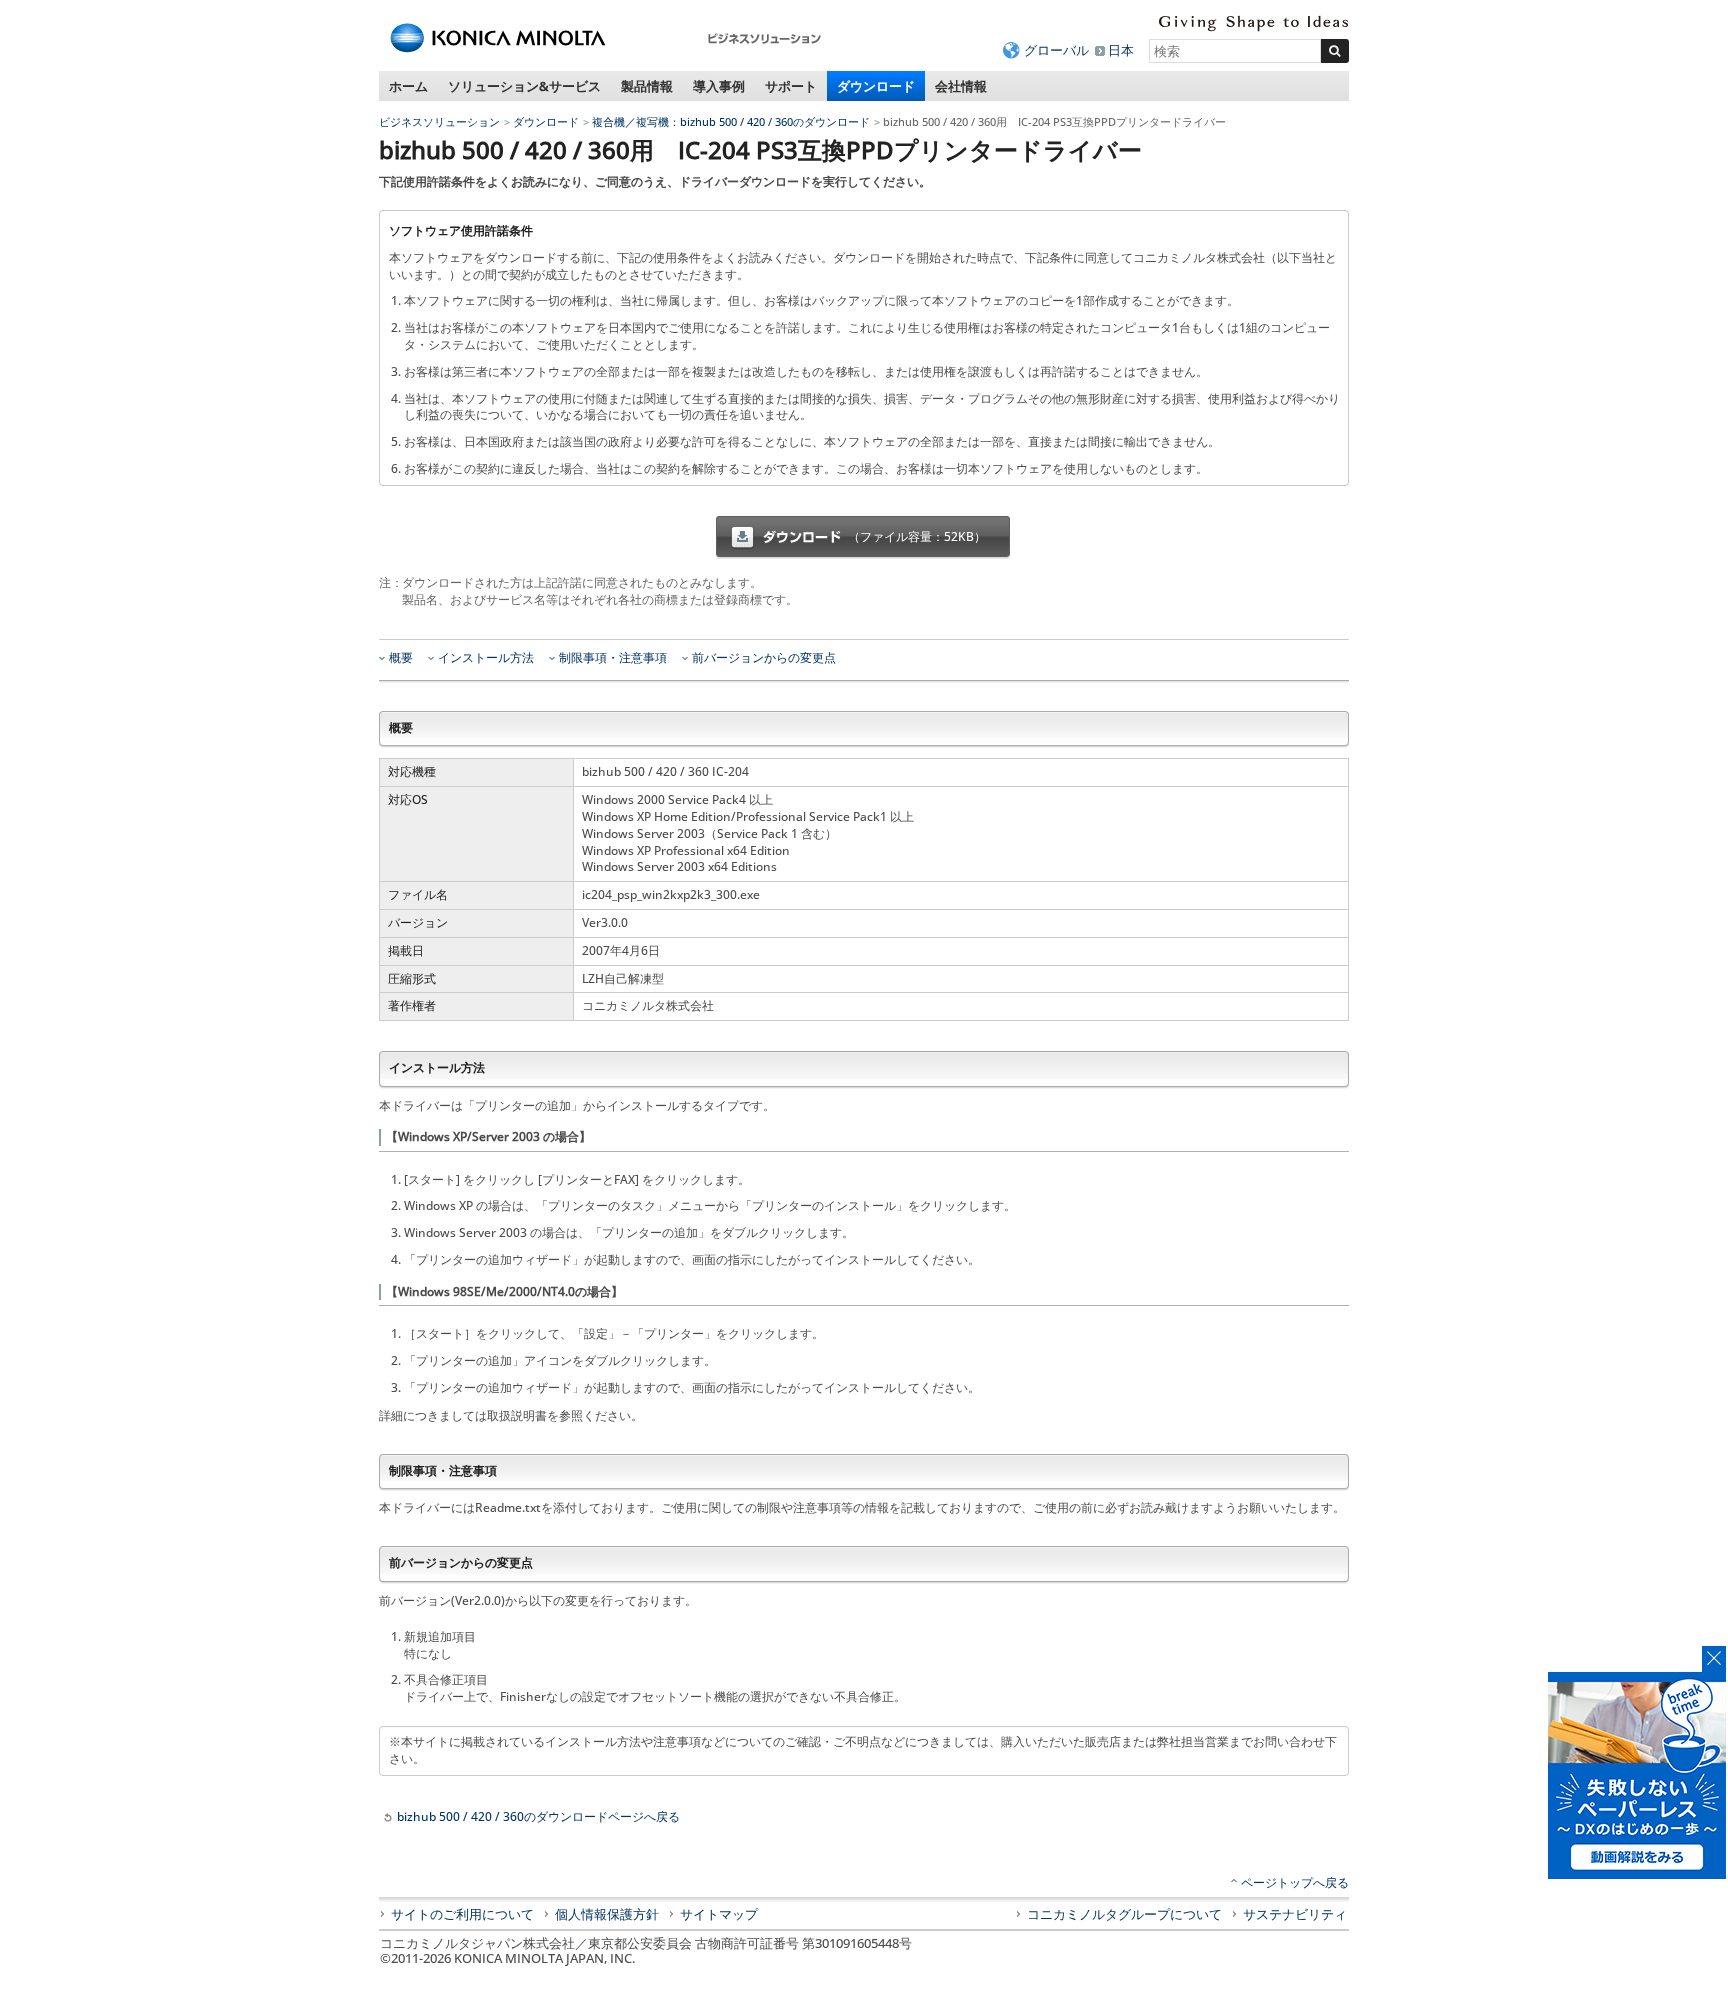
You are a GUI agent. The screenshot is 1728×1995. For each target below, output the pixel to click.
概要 (401, 658)
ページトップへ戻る (1295, 1882)
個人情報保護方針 (607, 1914)
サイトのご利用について (462, 1914)
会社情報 (961, 86)
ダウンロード (876, 86)
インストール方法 (486, 658)
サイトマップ (719, 1914)
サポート (791, 86)
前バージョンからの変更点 (764, 658)
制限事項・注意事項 (613, 658)
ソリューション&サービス (524, 86)
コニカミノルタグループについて (1124, 1914)
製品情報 (647, 86)
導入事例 (719, 86)
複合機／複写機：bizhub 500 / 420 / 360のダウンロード (731, 121)
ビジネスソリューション (439, 121)
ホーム (408, 86)
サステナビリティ (1295, 1914)
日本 (1121, 50)
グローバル (1056, 50)
